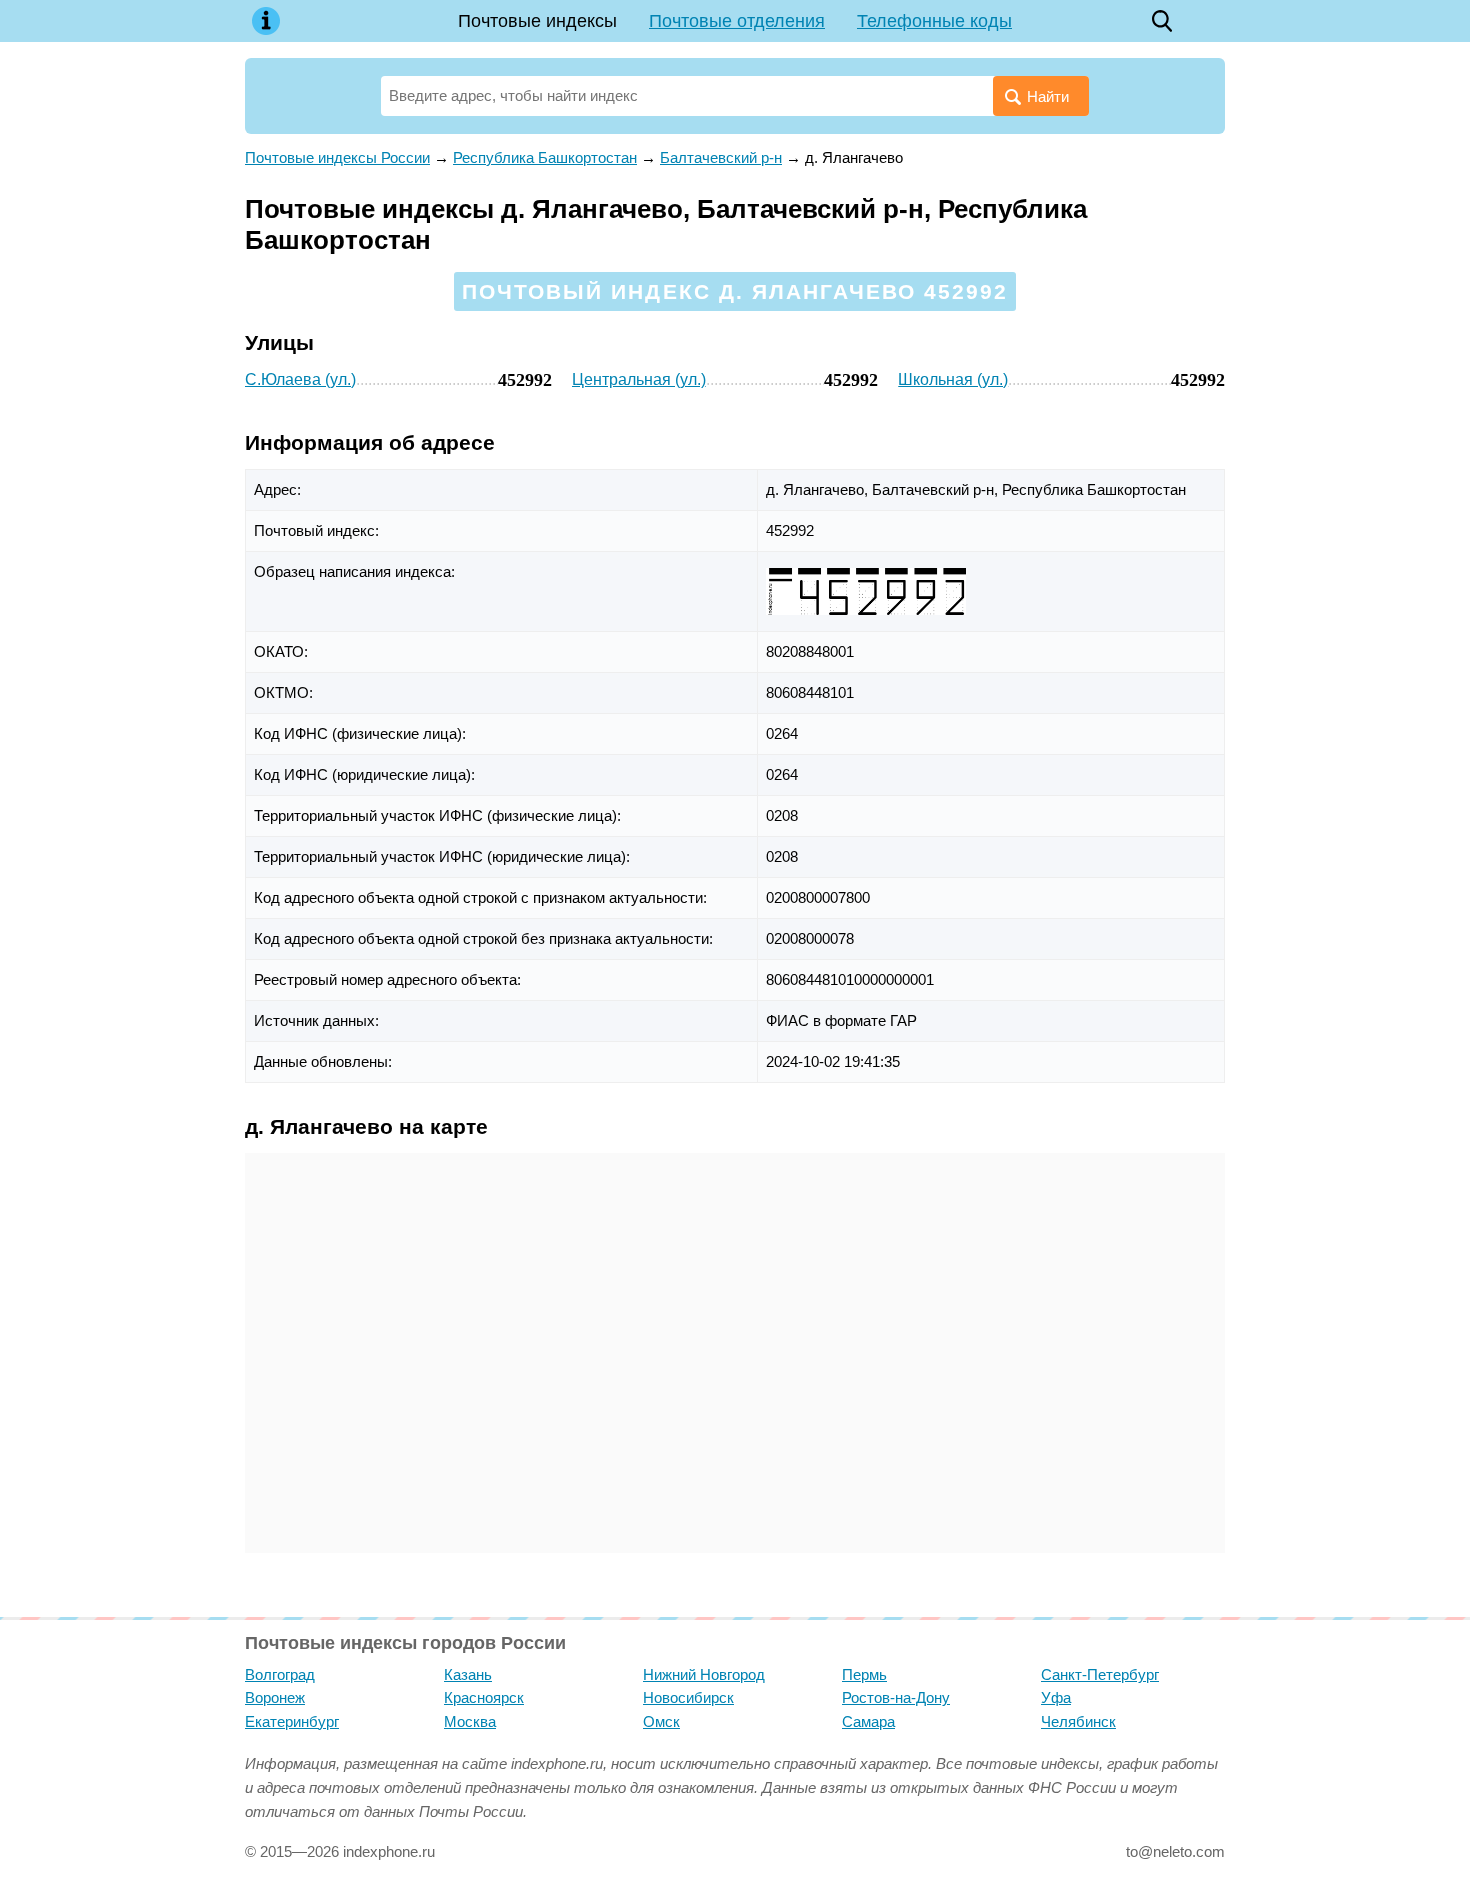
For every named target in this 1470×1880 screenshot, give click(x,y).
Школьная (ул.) (953, 379)
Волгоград (280, 1674)
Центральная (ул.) (639, 379)
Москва (470, 1721)
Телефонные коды (934, 21)
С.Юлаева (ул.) (300, 379)
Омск (661, 1721)
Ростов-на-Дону (896, 1697)
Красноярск (484, 1697)
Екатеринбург (292, 1721)
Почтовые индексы (537, 21)
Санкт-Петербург (1100, 1674)
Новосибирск (688, 1697)
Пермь (864, 1674)
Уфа (1056, 1697)
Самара (868, 1721)
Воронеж (275, 1697)
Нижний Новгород (704, 1674)
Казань (468, 1674)
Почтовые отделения (737, 21)
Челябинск (1078, 1721)
